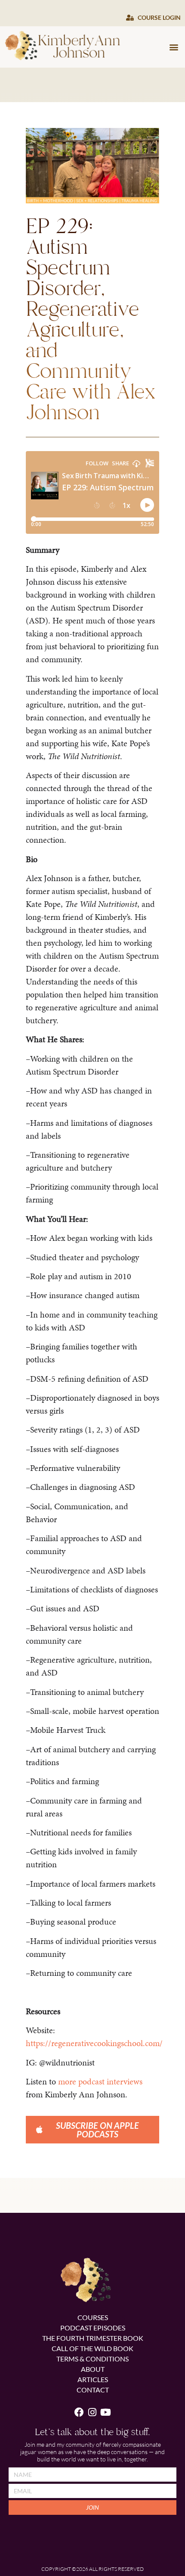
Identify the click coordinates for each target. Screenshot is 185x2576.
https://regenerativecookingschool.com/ (94, 2043)
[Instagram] (93, 2412)
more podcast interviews (100, 2081)
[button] (174, 47)
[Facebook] (79, 2412)
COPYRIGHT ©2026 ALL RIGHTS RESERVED (92, 2569)
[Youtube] (106, 2412)
